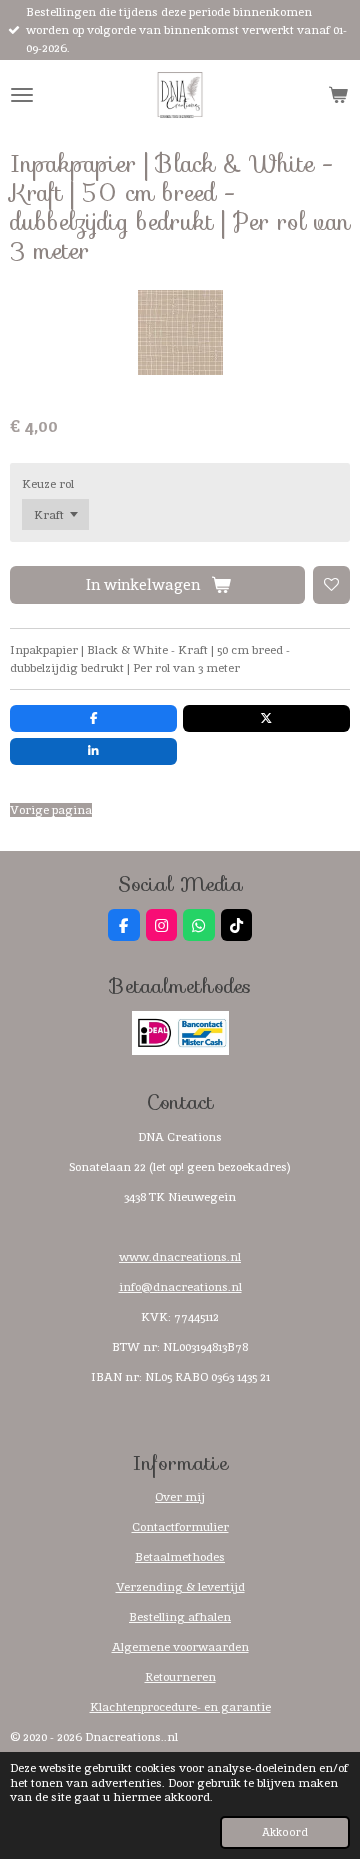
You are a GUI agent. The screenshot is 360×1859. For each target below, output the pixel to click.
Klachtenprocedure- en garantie (180, 1707)
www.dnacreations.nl (180, 1257)
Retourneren (180, 1677)
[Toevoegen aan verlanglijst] (332, 585)
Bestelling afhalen (180, 1617)
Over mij (180, 1497)
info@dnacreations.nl (180, 1287)
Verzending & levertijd (180, 1587)
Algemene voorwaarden (180, 1647)
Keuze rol (48, 484)
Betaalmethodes (180, 1557)
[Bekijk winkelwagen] (338, 95)
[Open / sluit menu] (22, 95)
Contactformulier (180, 1527)
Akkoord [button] (285, 1832)
